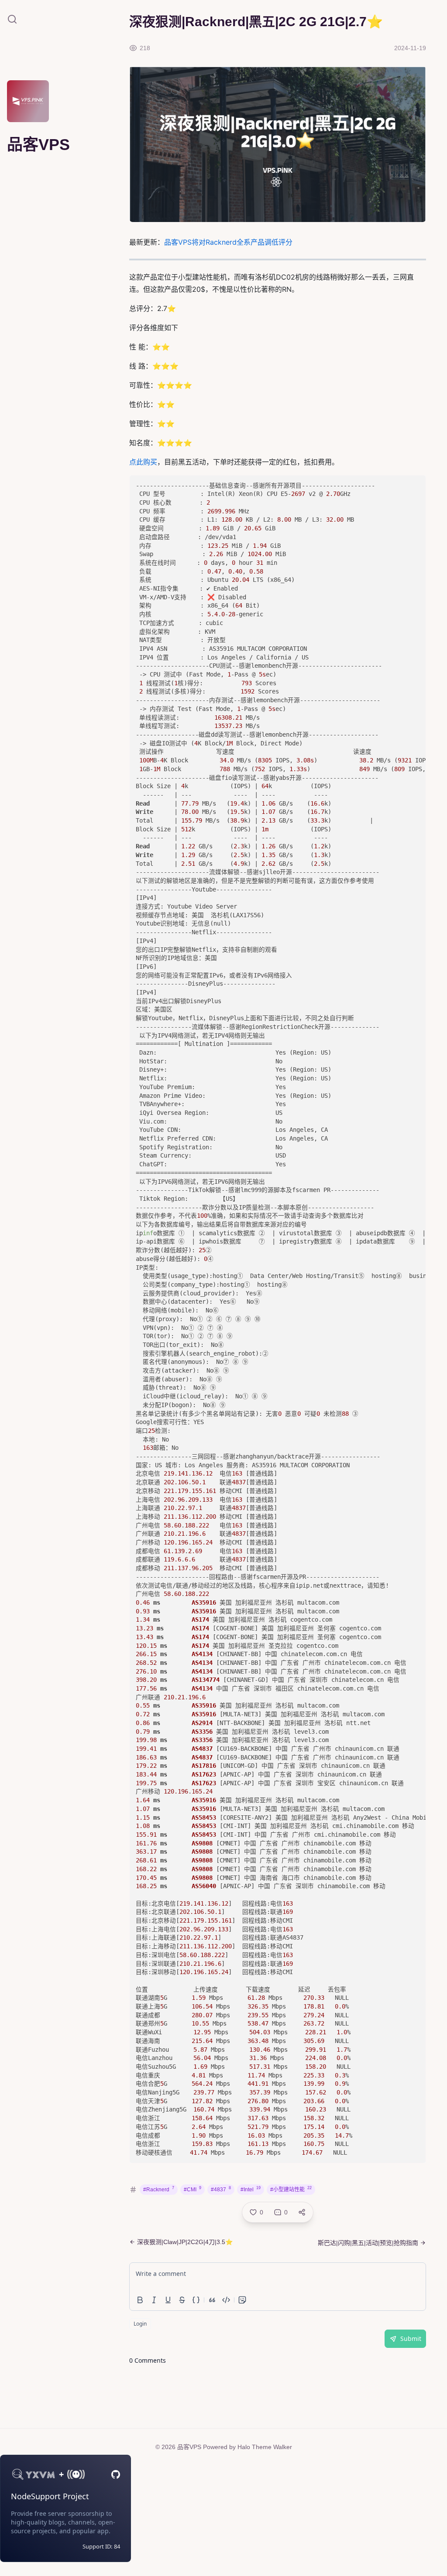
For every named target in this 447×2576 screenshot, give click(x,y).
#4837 (221, 2189)
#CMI (193, 2189)
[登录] (49, 117)
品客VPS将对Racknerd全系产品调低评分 (228, 242)
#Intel (251, 2189)
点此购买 (143, 462)
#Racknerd (159, 2189)
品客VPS (189, 2447)
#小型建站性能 (291, 2189)
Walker (283, 2447)
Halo (244, 2447)
